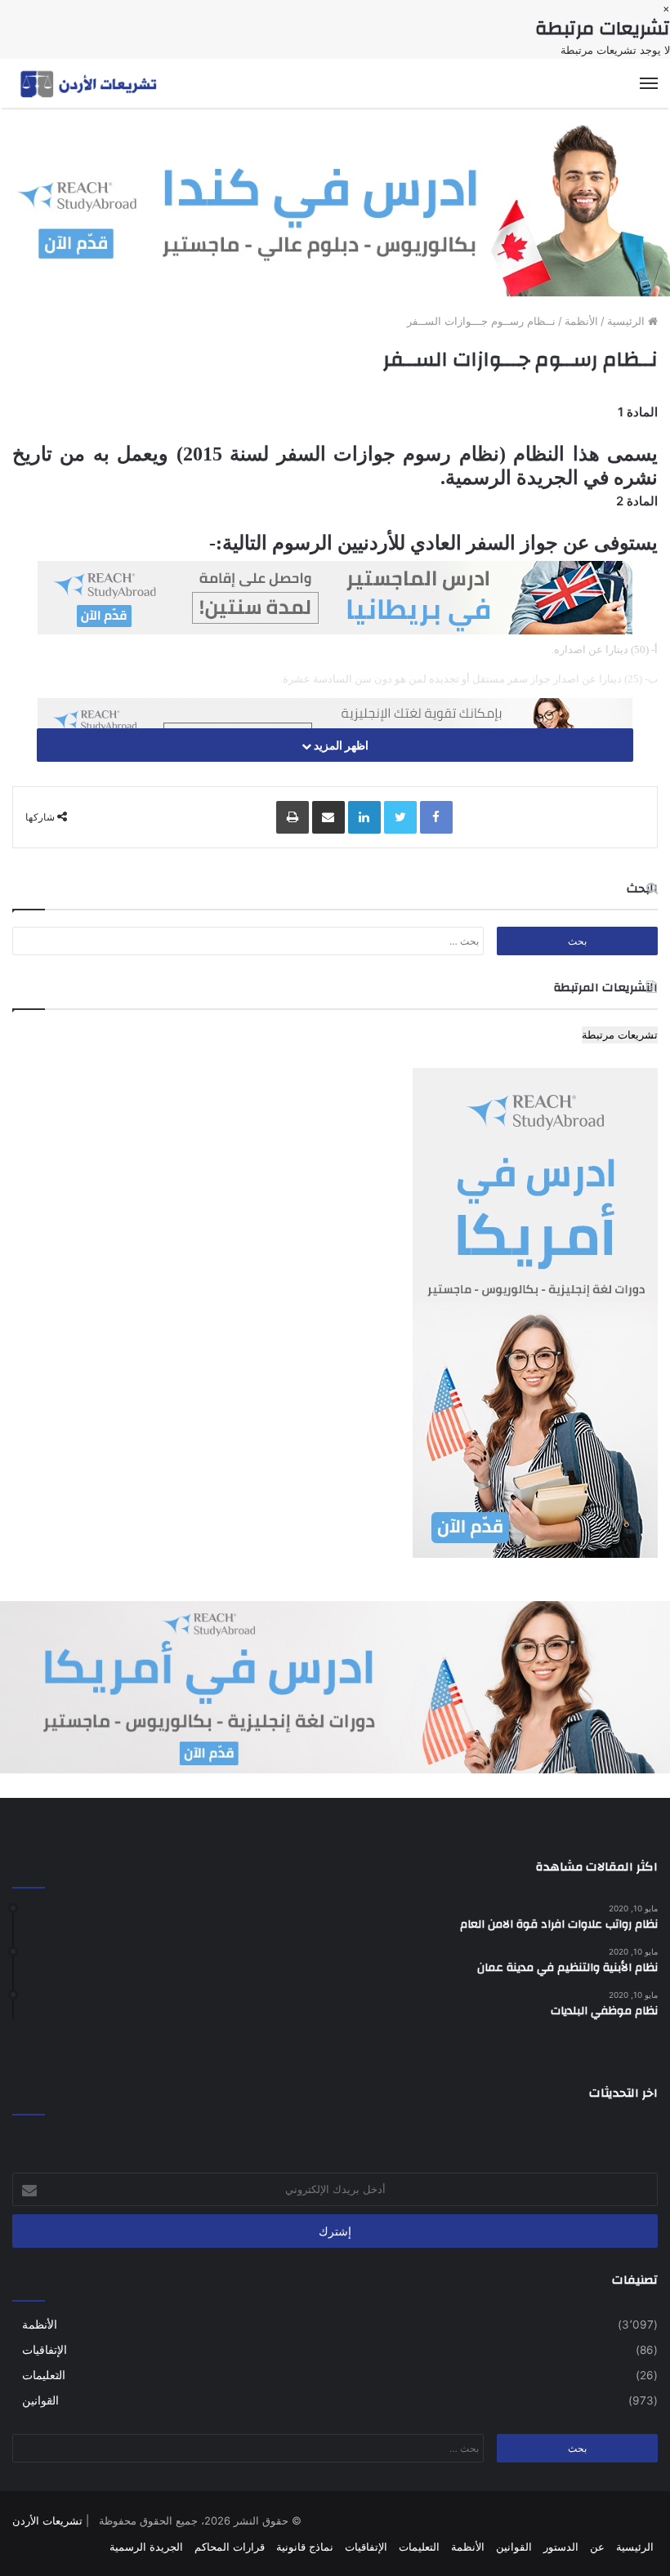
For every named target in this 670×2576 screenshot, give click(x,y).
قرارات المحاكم (230, 2547)
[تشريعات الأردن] (90, 83)
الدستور (561, 2547)
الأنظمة (581, 321)
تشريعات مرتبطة (620, 1034)
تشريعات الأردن (47, 2520)
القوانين (40, 2400)
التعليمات (44, 2375)
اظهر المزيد (340, 745)
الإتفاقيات (45, 2350)
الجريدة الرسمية (146, 2547)
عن (597, 2547)
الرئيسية (628, 321)
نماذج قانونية (305, 2547)
